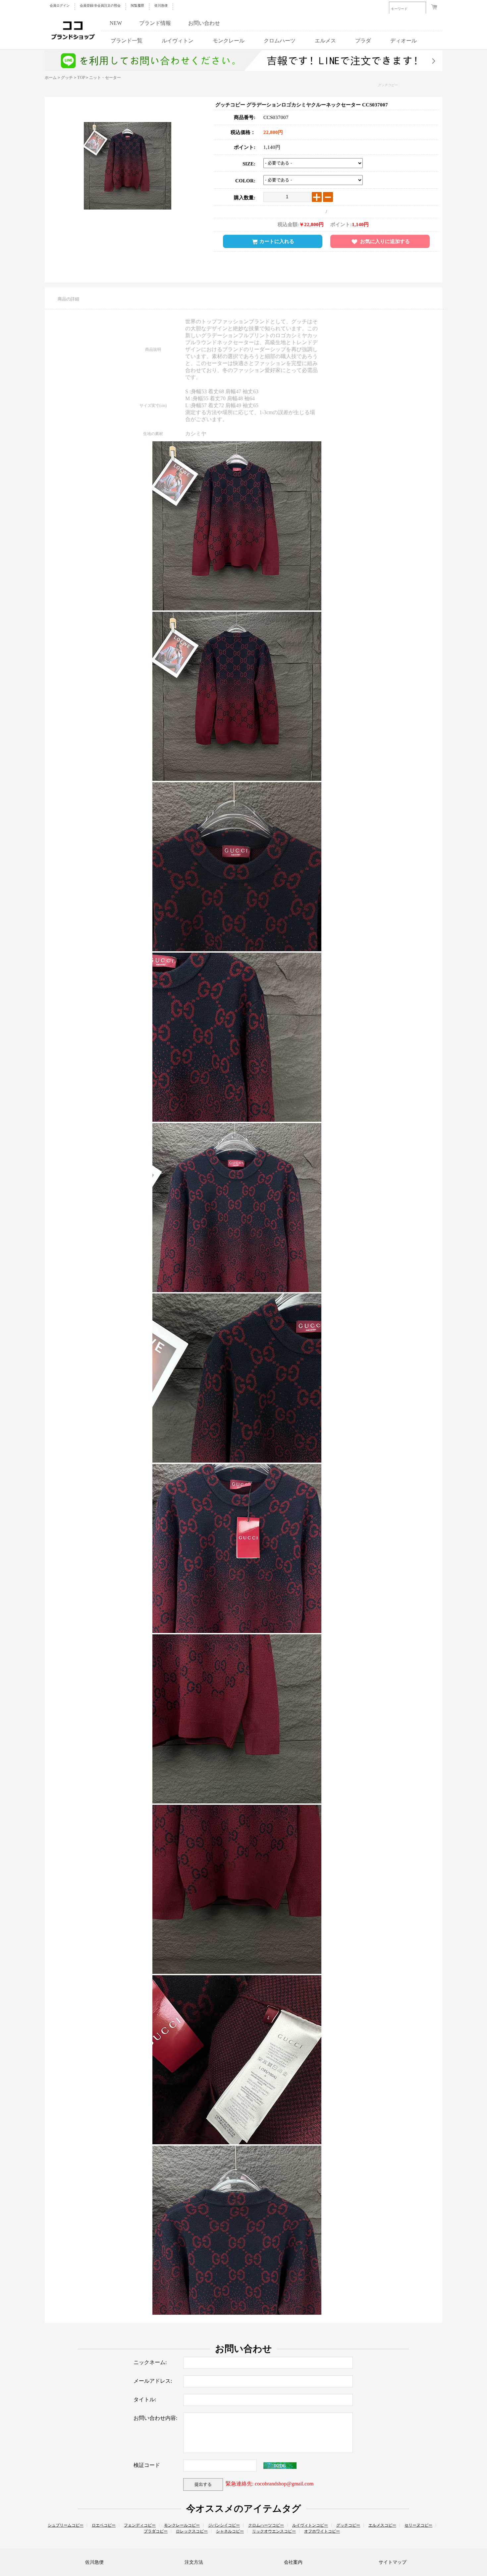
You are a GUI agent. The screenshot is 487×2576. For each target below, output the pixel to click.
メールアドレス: (153, 2381)
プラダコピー (156, 2531)
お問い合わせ (204, 23)
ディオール (404, 41)
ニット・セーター (105, 78)
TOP (81, 78)
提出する (203, 2484)
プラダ (363, 41)
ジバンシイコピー (224, 2525)
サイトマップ (393, 2562)
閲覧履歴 (137, 5)
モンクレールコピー (182, 2525)
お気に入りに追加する (385, 241)
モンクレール (229, 41)
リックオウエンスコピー (274, 2531)
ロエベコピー (104, 2525)
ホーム (51, 78)
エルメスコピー (382, 2525)
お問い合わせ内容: (155, 2418)
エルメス (325, 41)
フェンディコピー (140, 2525)
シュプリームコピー (66, 2525)
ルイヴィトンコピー (310, 2525)
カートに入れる (277, 241)
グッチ (67, 78)
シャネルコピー (230, 2531)
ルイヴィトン (178, 41)
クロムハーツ (280, 41)
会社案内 (293, 2562)
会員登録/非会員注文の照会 (100, 5)
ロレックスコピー (192, 2531)
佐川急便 (161, 5)
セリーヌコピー (418, 2525)
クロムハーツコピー (266, 2525)
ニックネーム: (150, 2362)
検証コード (147, 2465)
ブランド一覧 (127, 41)
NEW (116, 23)
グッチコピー (388, 85)
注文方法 (194, 2562)
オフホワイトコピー (322, 2531)
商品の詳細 (68, 299)
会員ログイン (60, 5)
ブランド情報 (155, 23)
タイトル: (145, 2399)
